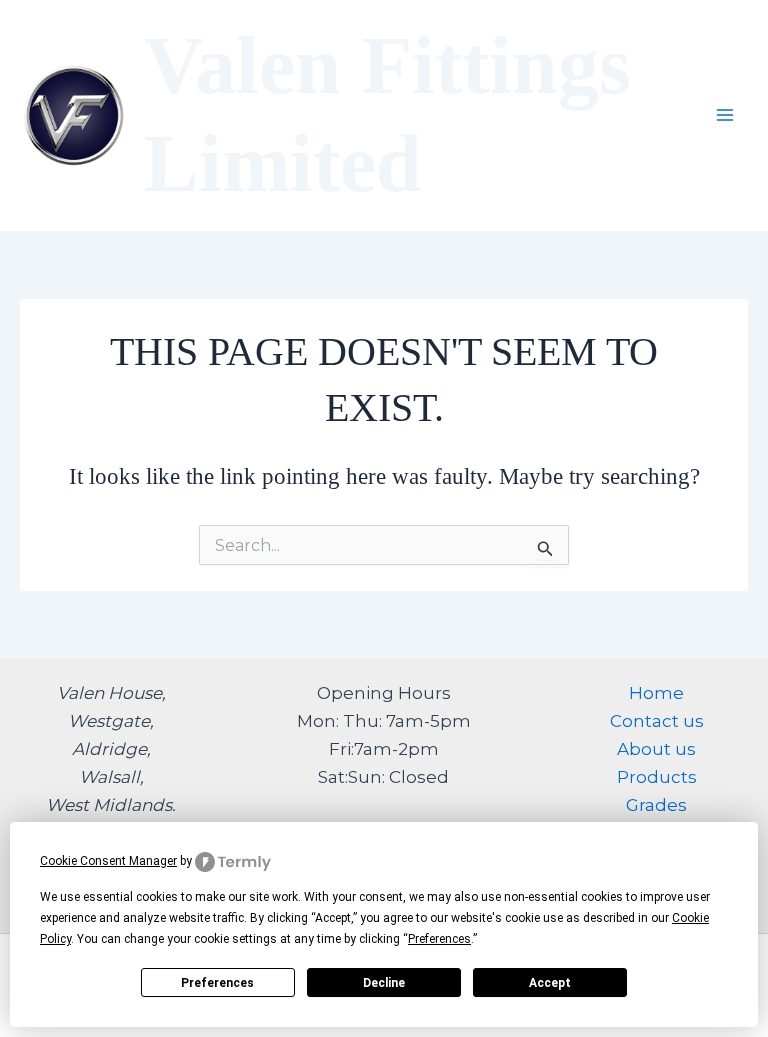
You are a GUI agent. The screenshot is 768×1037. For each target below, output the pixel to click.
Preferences (217, 983)
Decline (384, 983)
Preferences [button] (439, 939)
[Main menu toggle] (726, 116)
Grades (656, 805)
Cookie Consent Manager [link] (108, 861)
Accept (550, 983)
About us (656, 749)
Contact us (657, 721)
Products (657, 777)
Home (656, 693)
